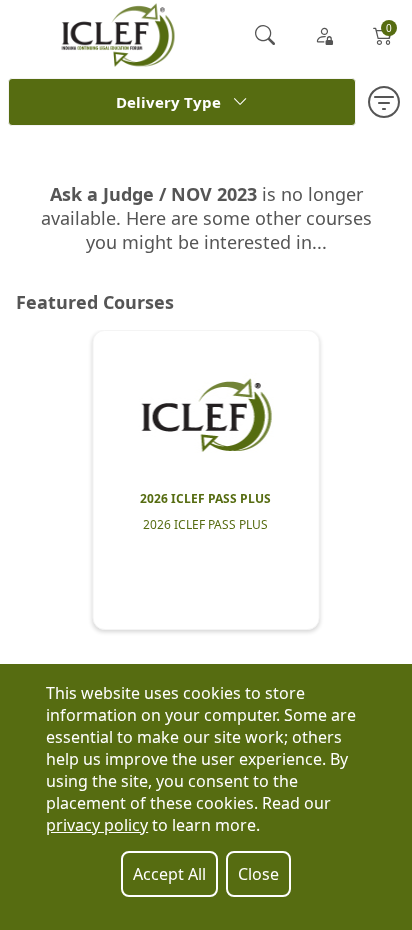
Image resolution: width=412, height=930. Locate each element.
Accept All (169, 874)
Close (258, 874)
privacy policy (97, 825)
